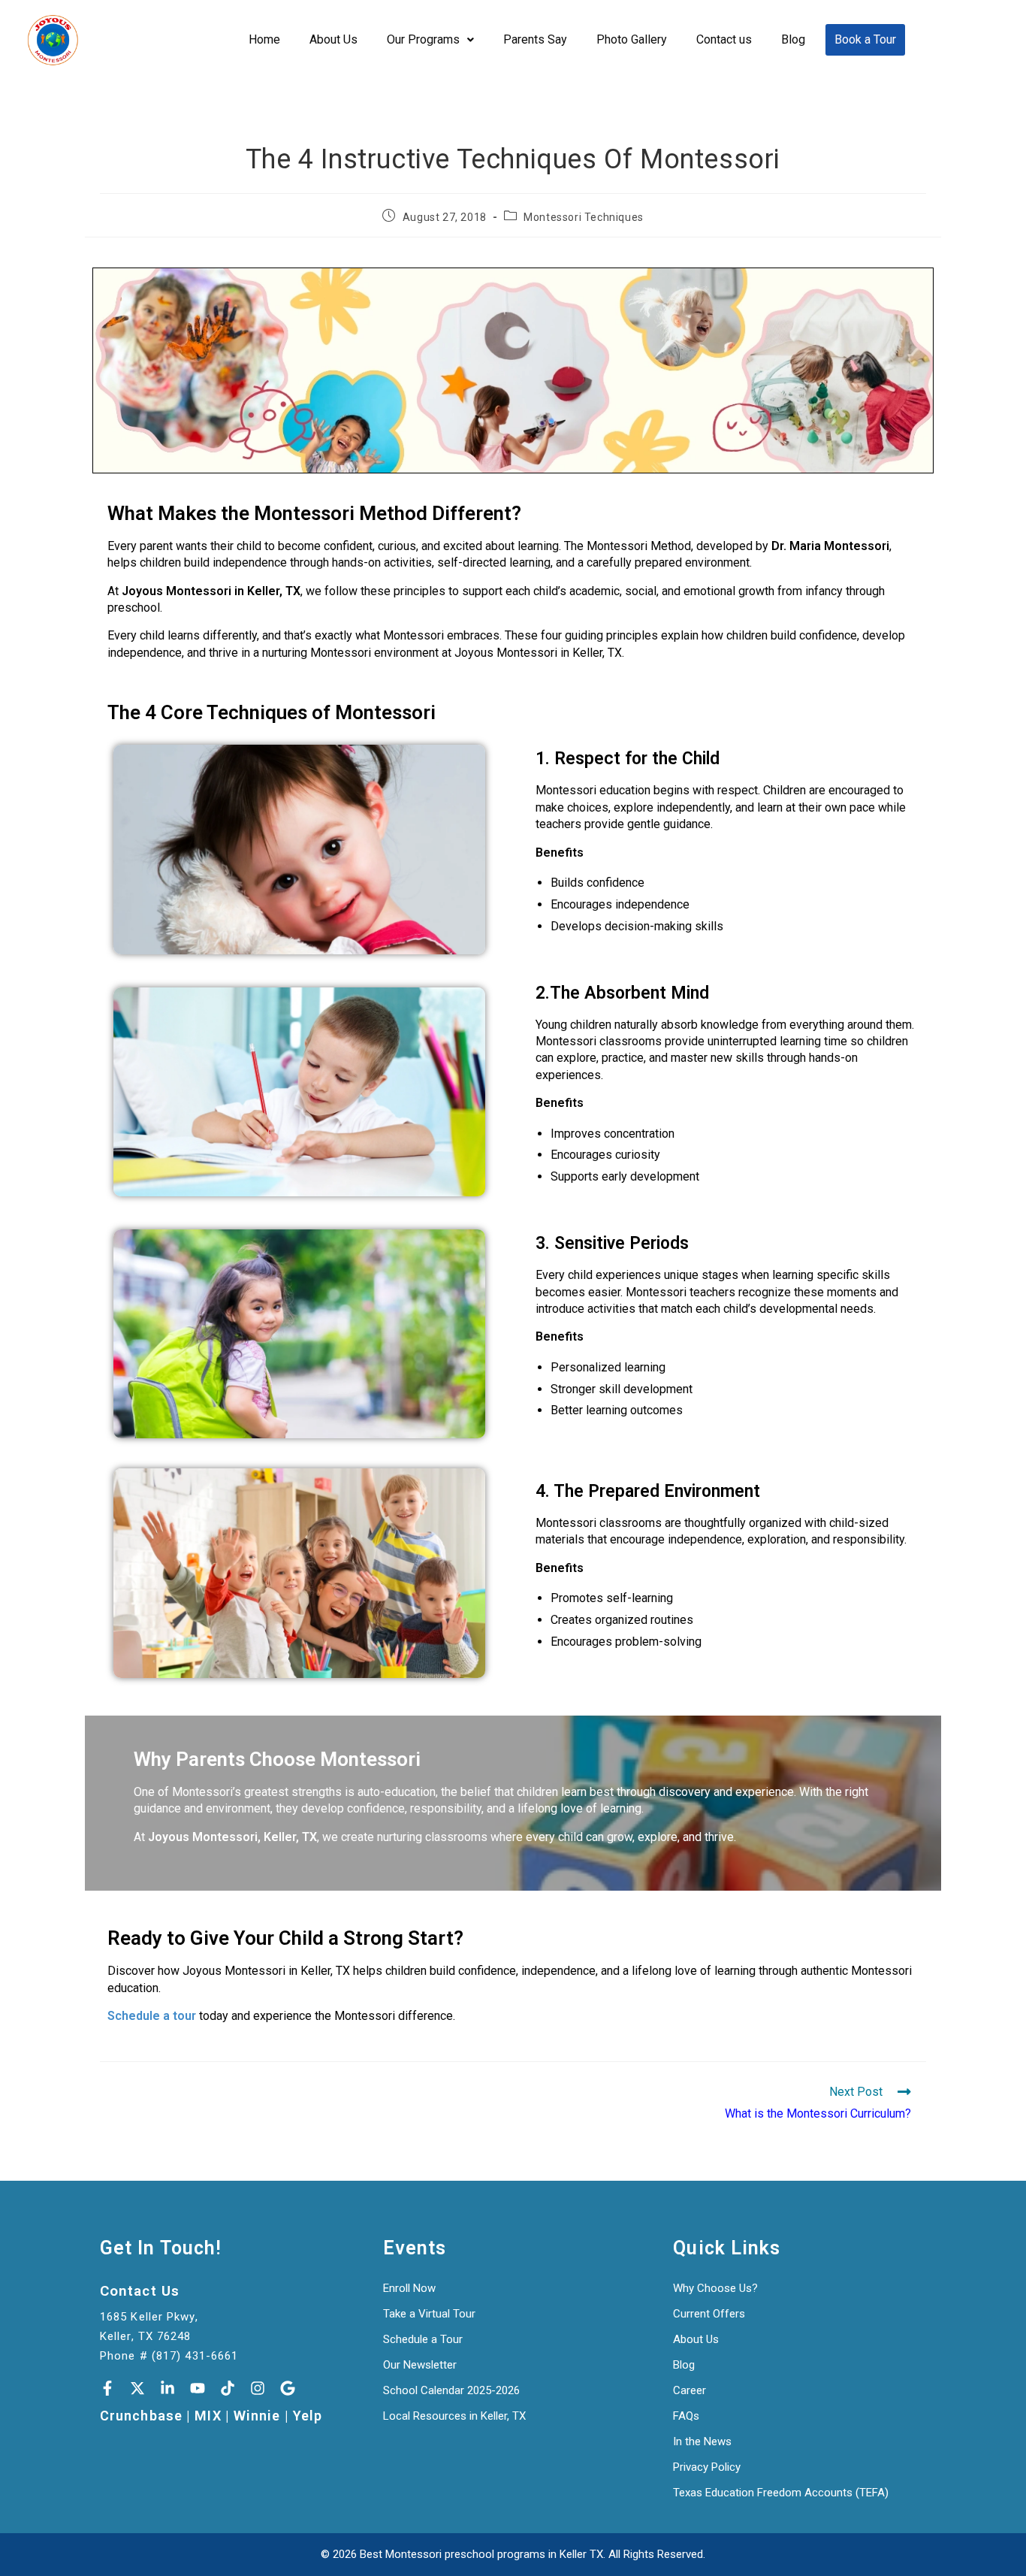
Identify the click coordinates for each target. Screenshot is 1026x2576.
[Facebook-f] (107, 2388)
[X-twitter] (137, 2388)
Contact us (724, 39)
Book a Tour (865, 39)
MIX (208, 2416)
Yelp (308, 2416)
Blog (793, 39)
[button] (430, 40)
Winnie (257, 2416)
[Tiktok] (228, 2388)
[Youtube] (198, 2388)
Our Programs (423, 39)
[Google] (288, 2388)
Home (264, 39)
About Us (333, 39)
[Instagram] (258, 2388)
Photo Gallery (632, 39)
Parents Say (535, 39)
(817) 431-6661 (195, 2356)
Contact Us (140, 2291)
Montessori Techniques (584, 217)
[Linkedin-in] (167, 2388)
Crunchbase (141, 2416)
